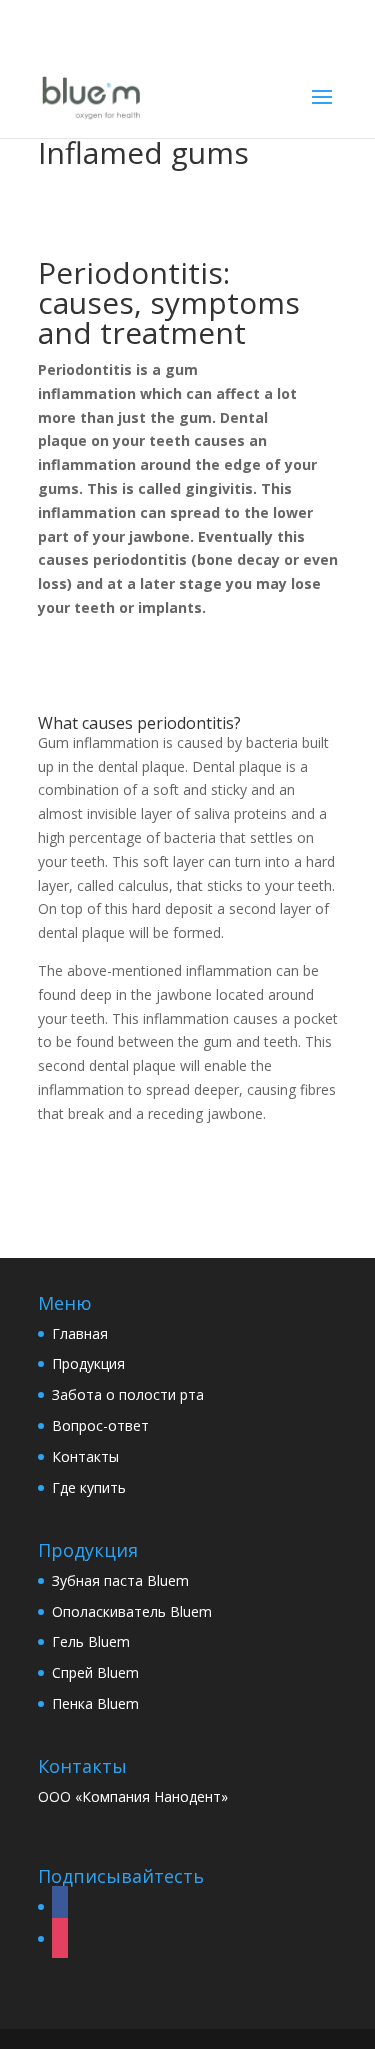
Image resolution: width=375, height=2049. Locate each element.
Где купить (89, 1487)
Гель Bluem (91, 1641)
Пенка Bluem (95, 1703)
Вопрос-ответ (100, 1425)
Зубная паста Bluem (120, 1580)
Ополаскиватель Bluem (132, 1611)
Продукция (88, 1363)
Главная (80, 1333)
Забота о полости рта (128, 1394)
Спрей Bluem (95, 1672)
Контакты (85, 1456)
